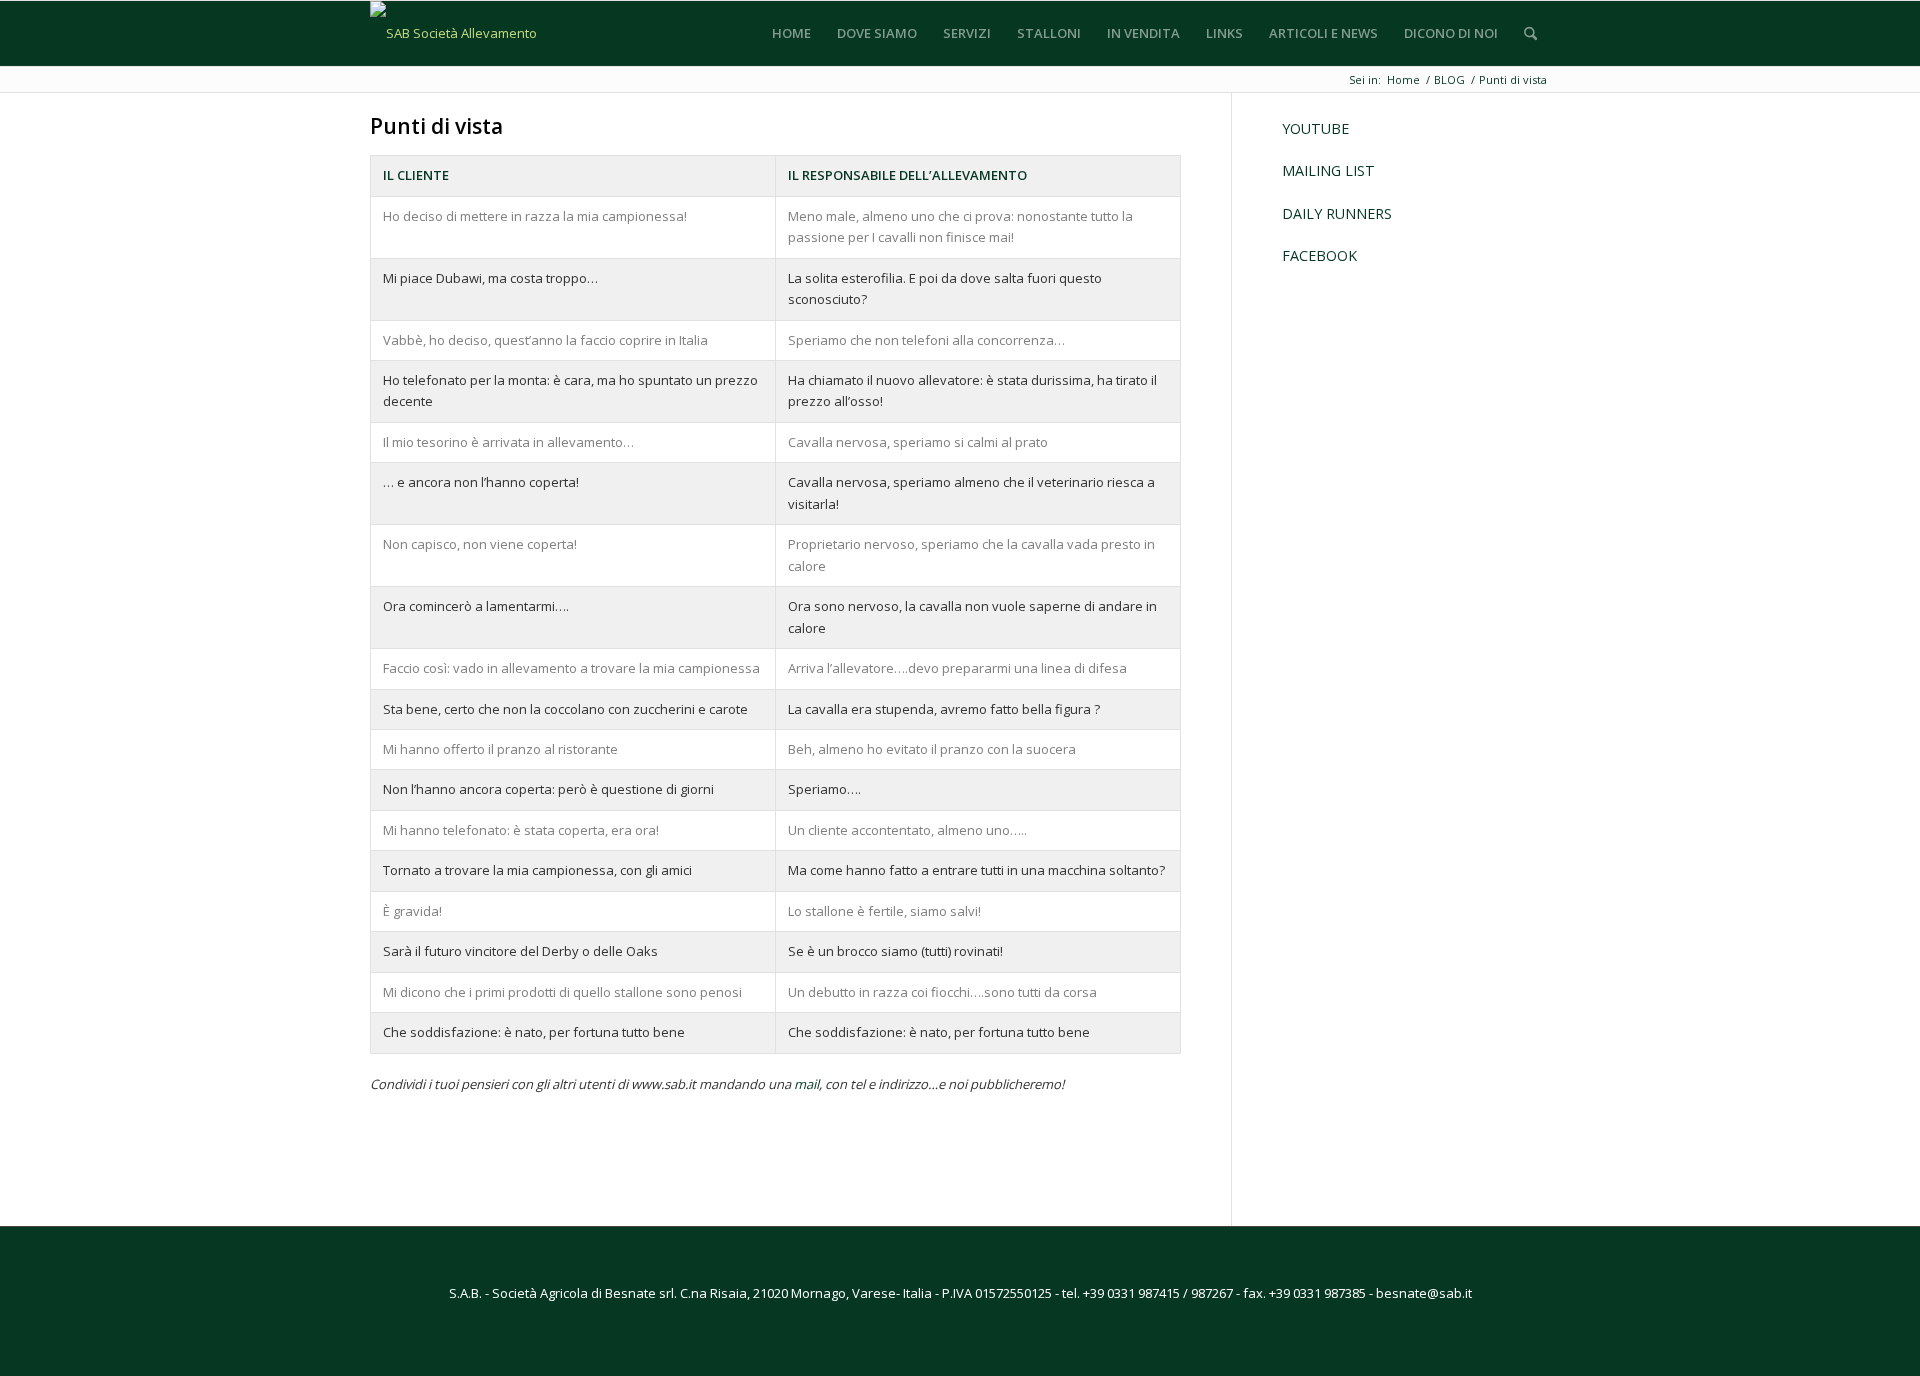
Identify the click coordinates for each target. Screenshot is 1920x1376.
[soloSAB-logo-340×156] (467, 33)
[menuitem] (791, 33)
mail (806, 1084)
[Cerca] (1530, 33)
